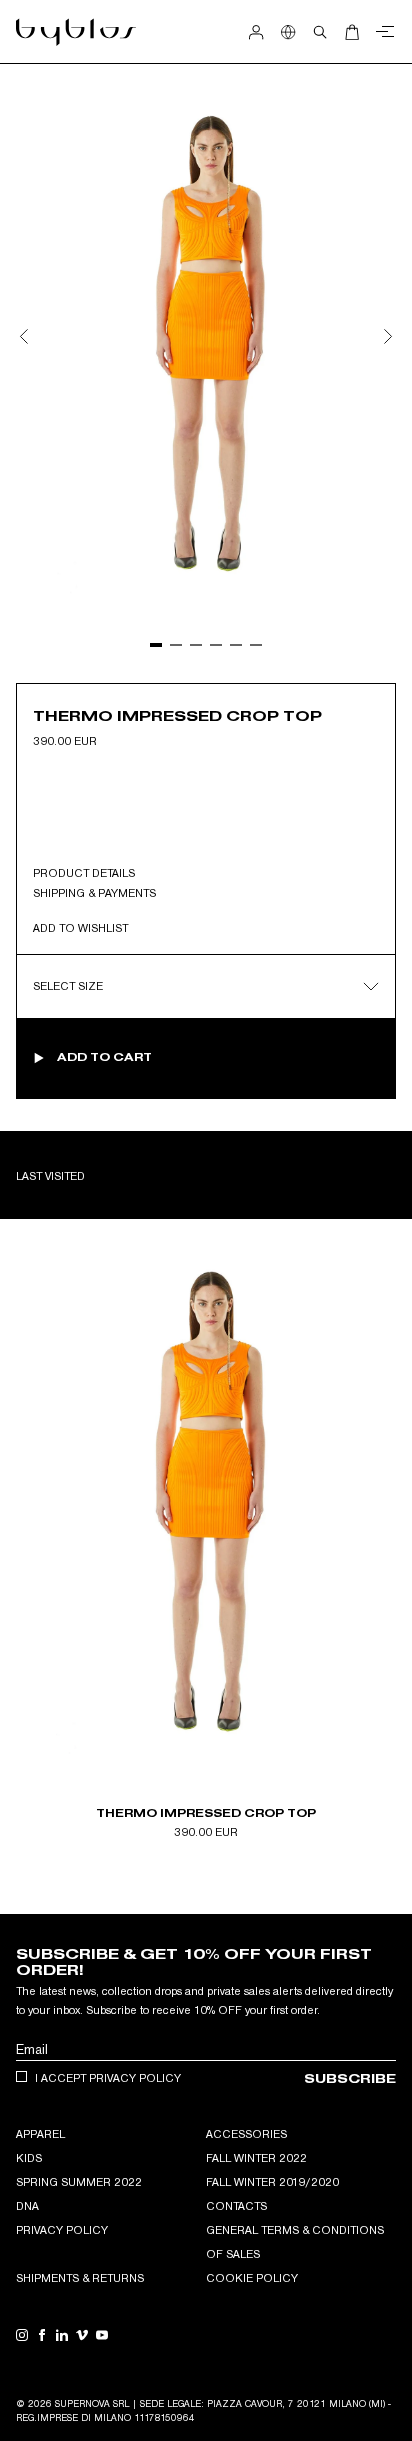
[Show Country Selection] (288, 32)
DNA (27, 2206)
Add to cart (104, 1057)
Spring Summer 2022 (79, 2182)
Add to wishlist (80, 928)
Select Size (68, 986)
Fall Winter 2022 (256, 2158)
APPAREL (40, 2134)
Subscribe (350, 2078)
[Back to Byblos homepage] (76, 32)
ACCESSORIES (246, 2134)
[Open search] (320, 32)
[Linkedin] (62, 2335)
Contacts (236, 2206)
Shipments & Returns (80, 2278)
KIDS (29, 2158)
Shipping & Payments (94, 893)
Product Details (84, 873)
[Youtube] (102, 2335)
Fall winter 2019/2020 (272, 2182)
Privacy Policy (62, 2230)
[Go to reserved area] (256, 32)
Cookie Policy (252, 2278)
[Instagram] (22, 2335)
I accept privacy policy (108, 2078)
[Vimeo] (82, 2335)
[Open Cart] (352, 32)
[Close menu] (382, 32)
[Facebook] (42, 2335)
